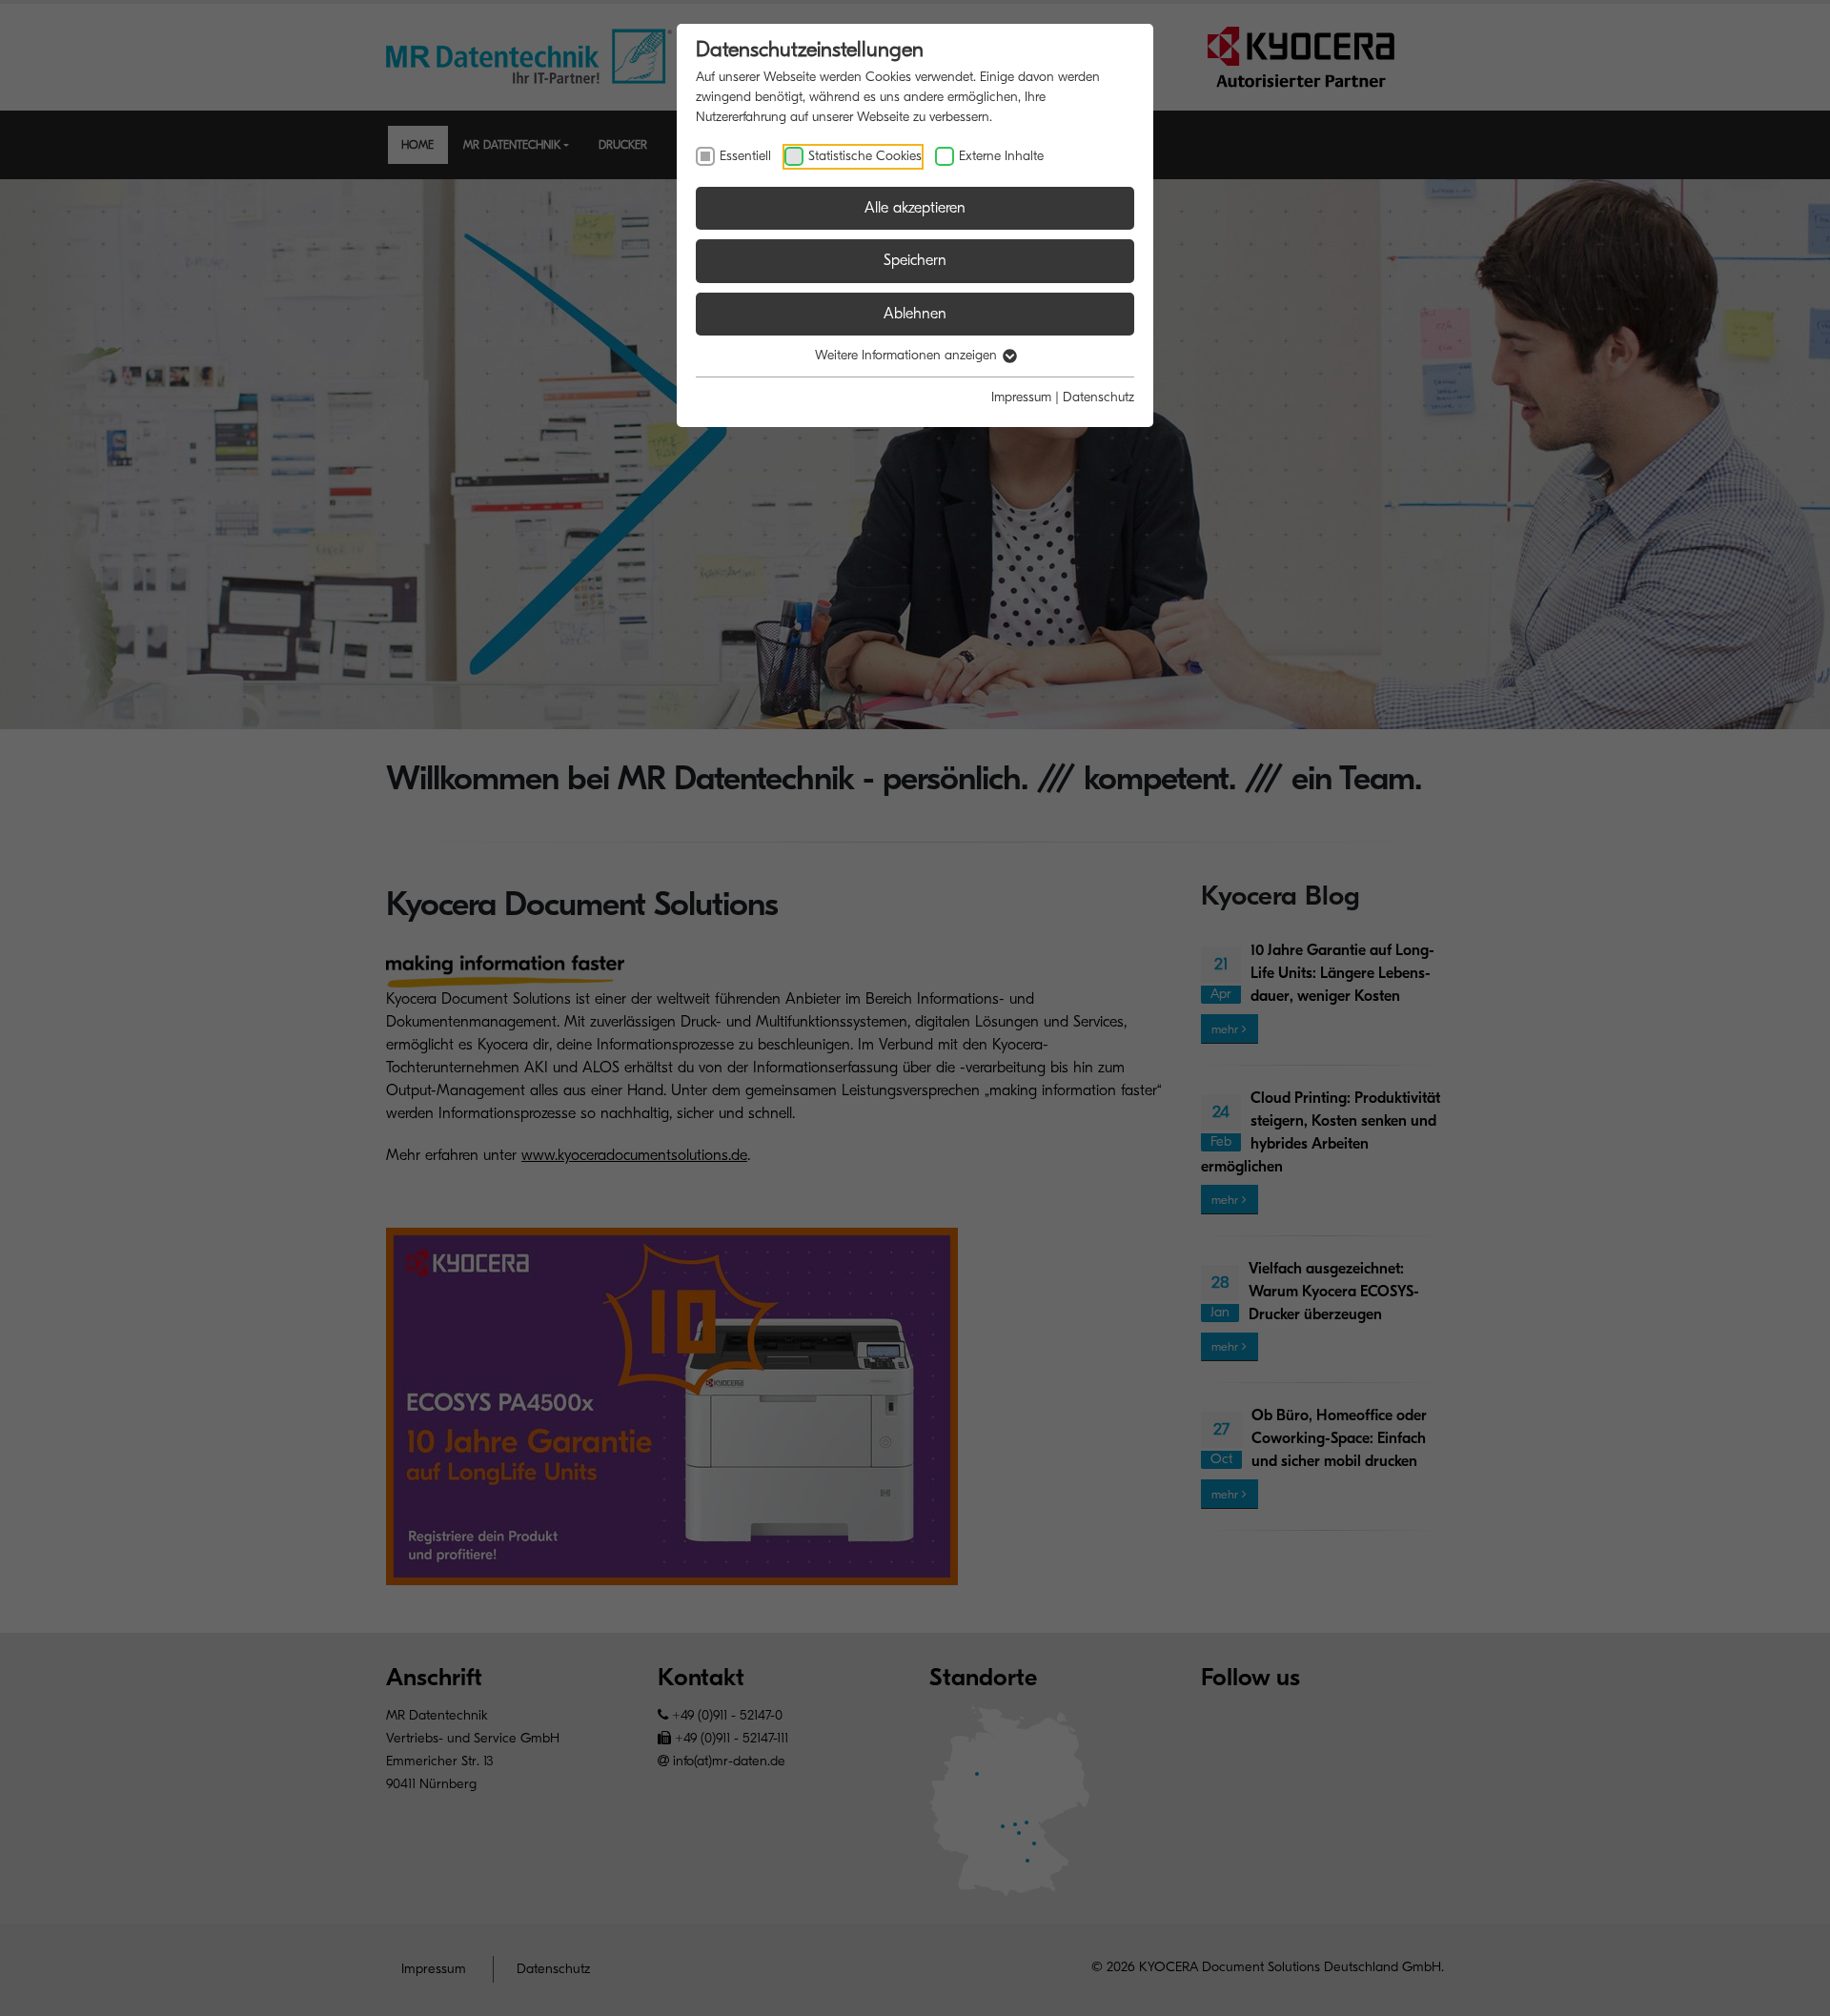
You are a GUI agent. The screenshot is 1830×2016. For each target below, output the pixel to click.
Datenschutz (1098, 397)
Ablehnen (915, 314)
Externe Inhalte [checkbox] (1001, 156)
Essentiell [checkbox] (745, 156)
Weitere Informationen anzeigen (908, 355)
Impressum (1021, 397)
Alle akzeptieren (915, 208)
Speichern (915, 260)
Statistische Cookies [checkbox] (865, 156)
